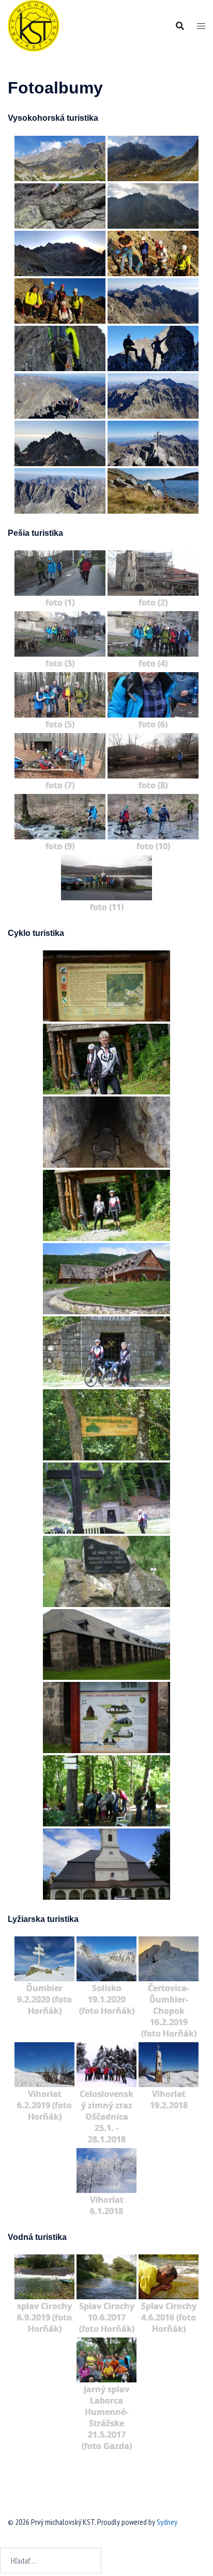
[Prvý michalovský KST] (34, 25)
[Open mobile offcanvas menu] (201, 26)
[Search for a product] (180, 26)
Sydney (167, 2522)
